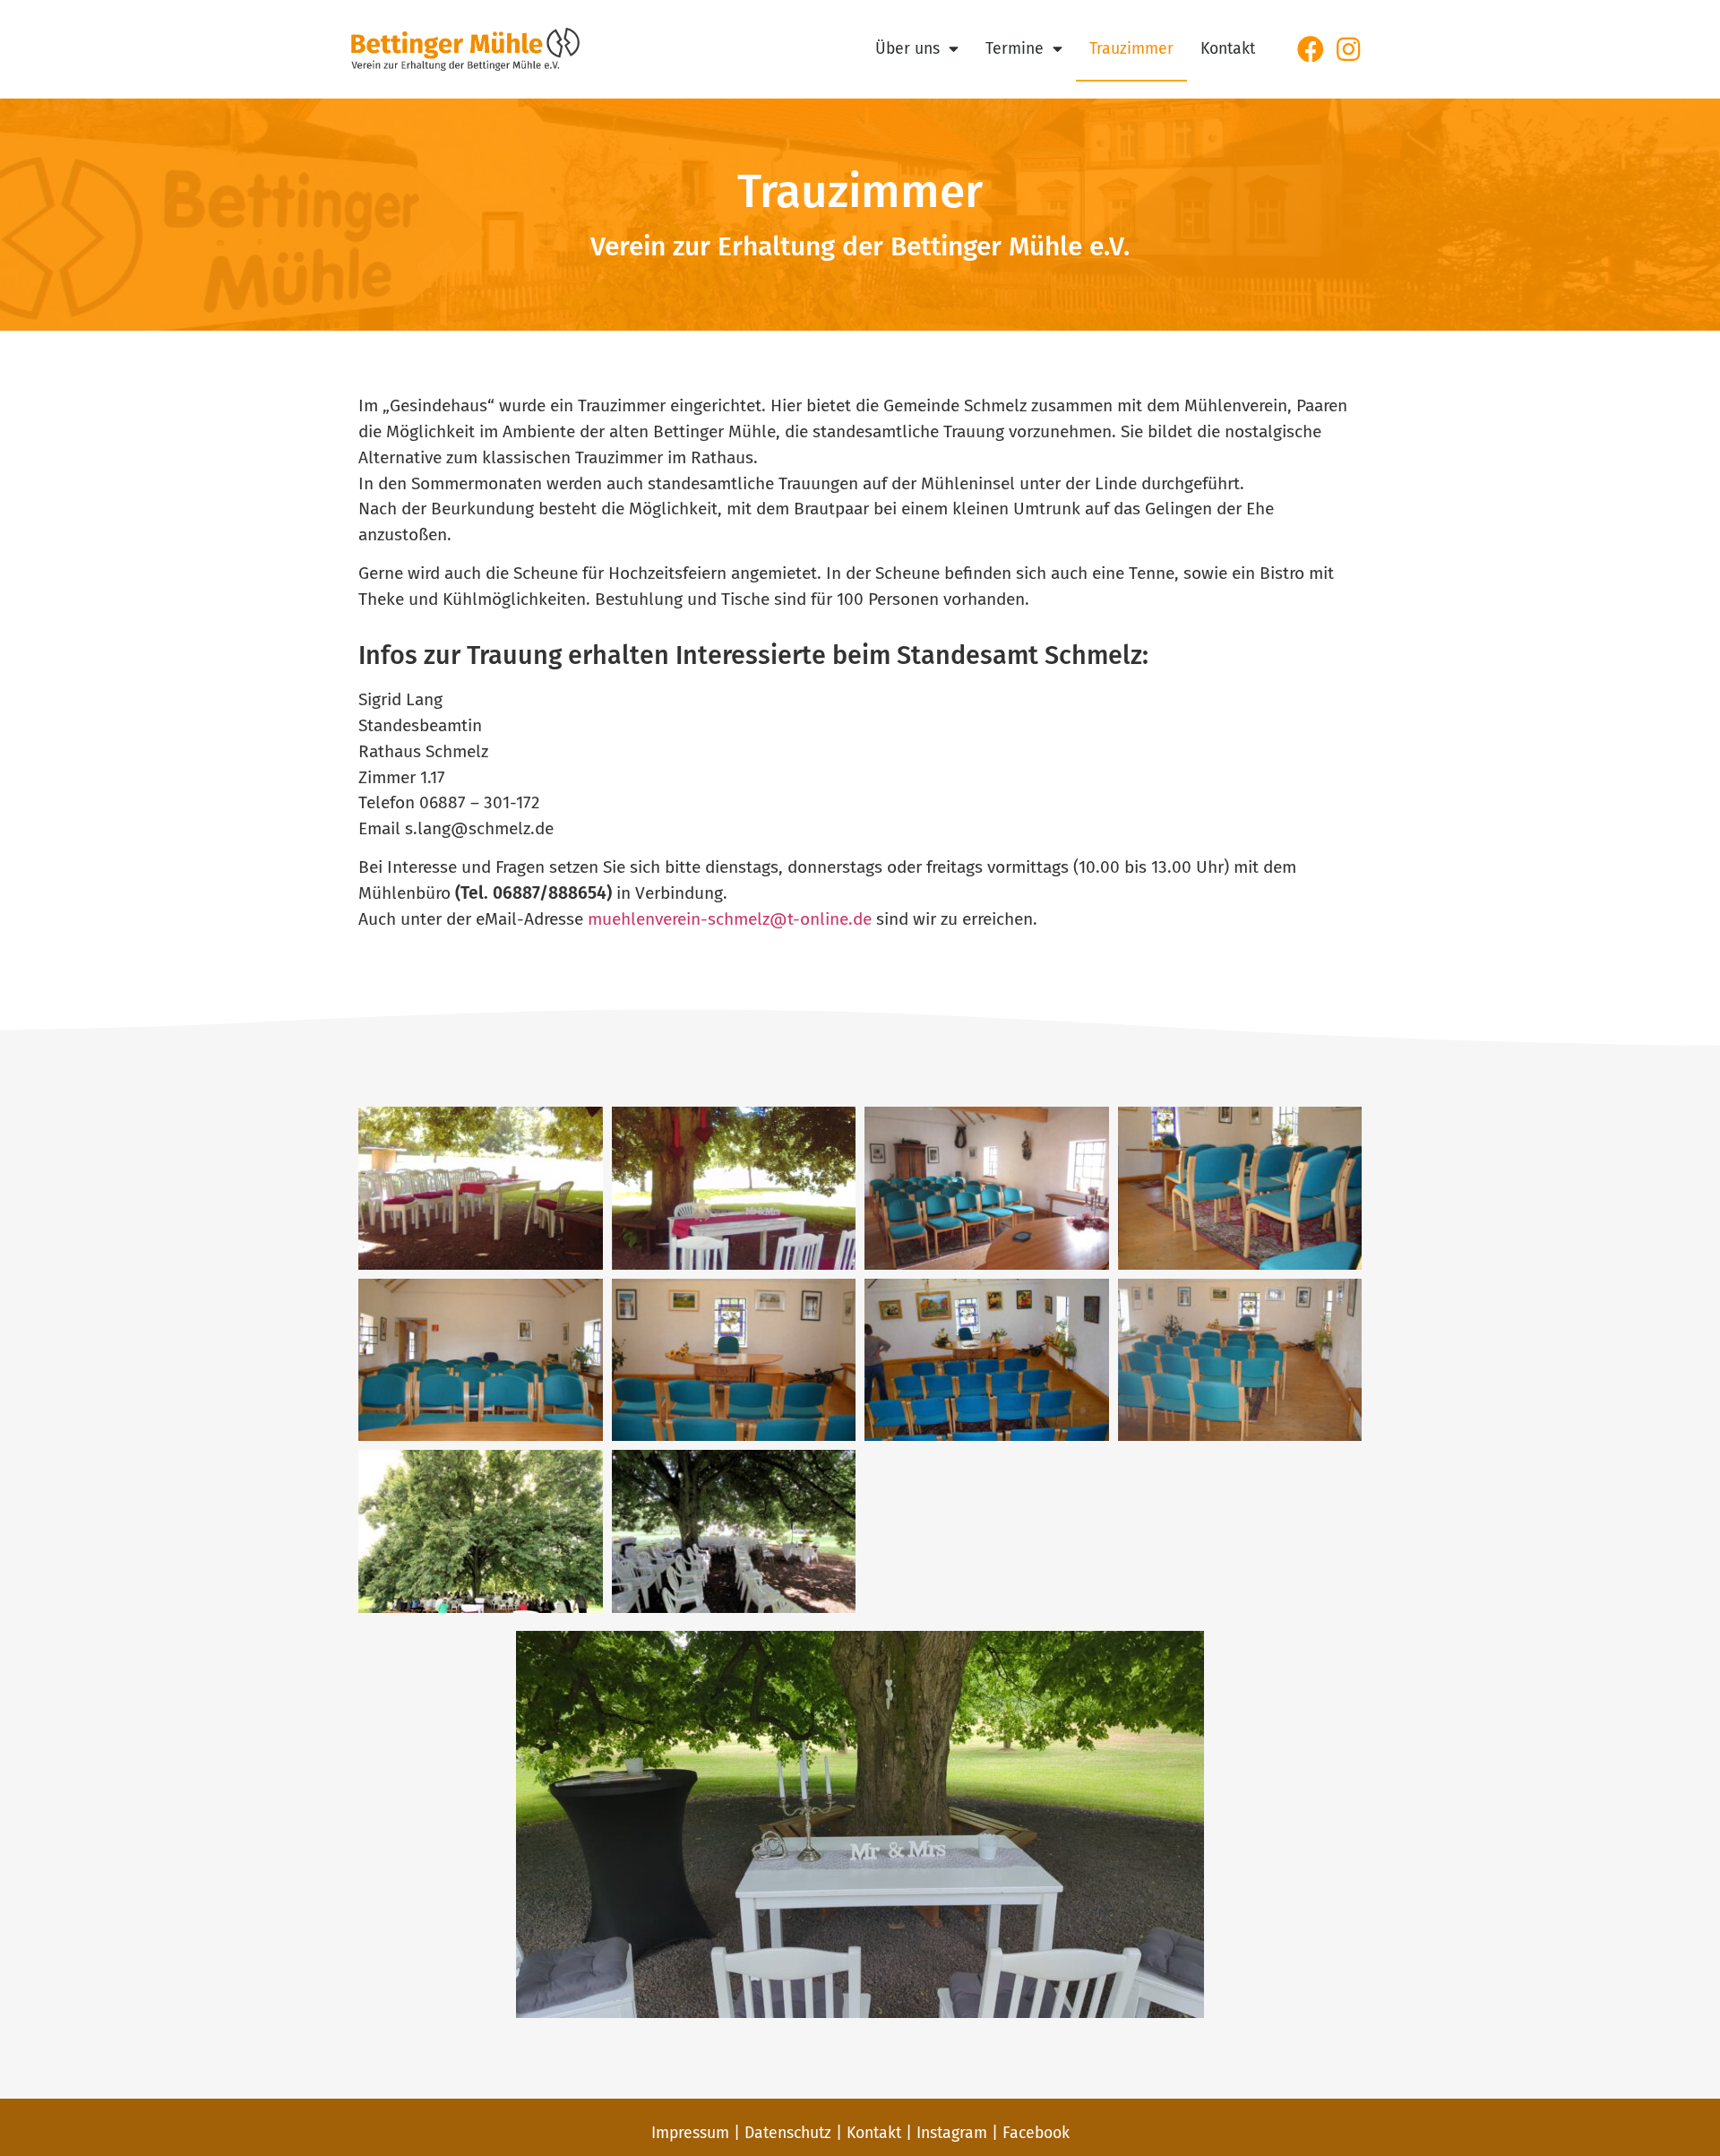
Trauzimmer (1131, 49)
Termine (1015, 49)
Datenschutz (788, 2133)
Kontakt (1228, 49)
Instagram (952, 2133)
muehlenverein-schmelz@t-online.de (730, 919)
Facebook (1036, 2133)
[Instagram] (1348, 49)
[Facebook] (1311, 49)
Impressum (690, 2133)
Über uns (907, 49)
